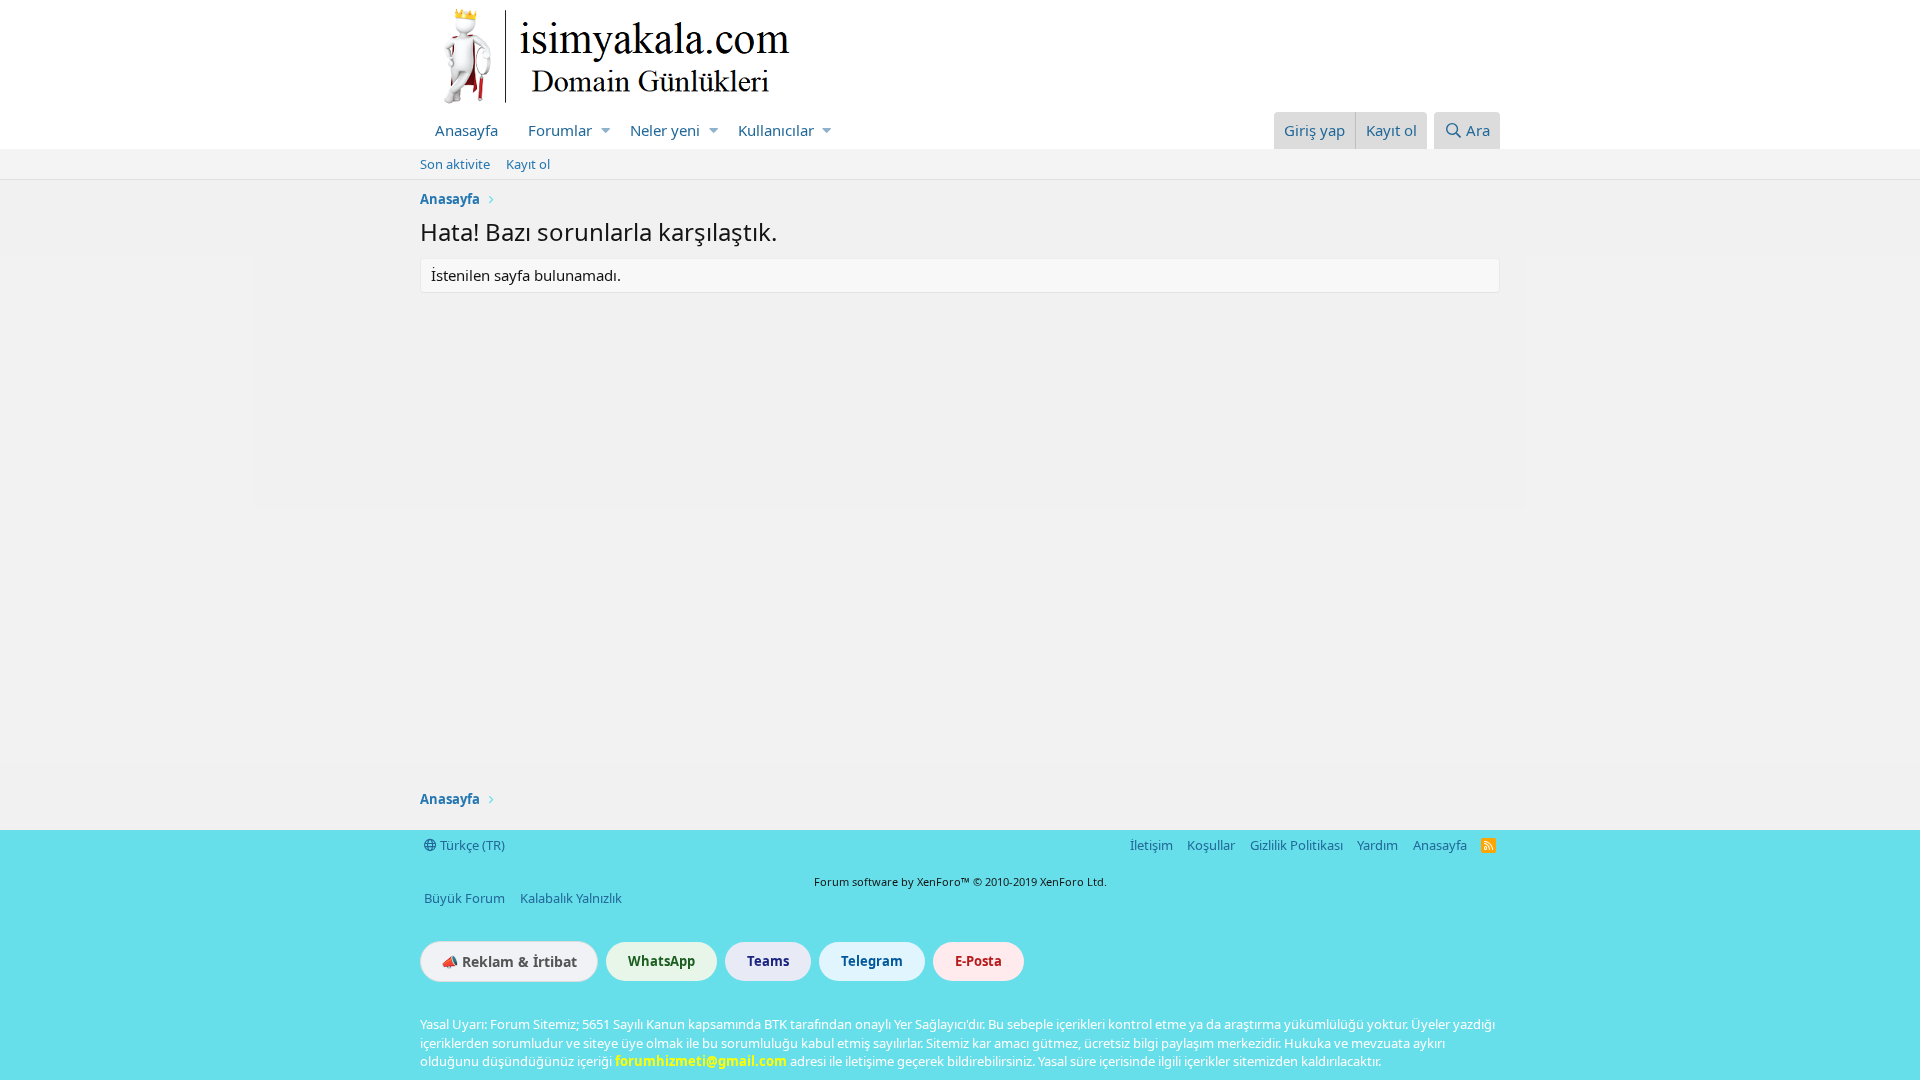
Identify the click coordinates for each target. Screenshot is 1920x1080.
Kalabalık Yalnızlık (571, 898)
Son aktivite (455, 164)
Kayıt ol (528, 164)
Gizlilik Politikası (1296, 845)
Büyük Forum (464, 898)
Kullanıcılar (776, 130)
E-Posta (978, 961)
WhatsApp (661, 961)
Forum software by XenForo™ (960, 881)
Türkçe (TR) (471, 845)
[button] (605, 130)
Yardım (1377, 845)
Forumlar (560, 130)
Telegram (872, 961)
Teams (768, 961)
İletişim (1151, 845)
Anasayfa (466, 130)
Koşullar (1211, 845)
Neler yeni (665, 130)
